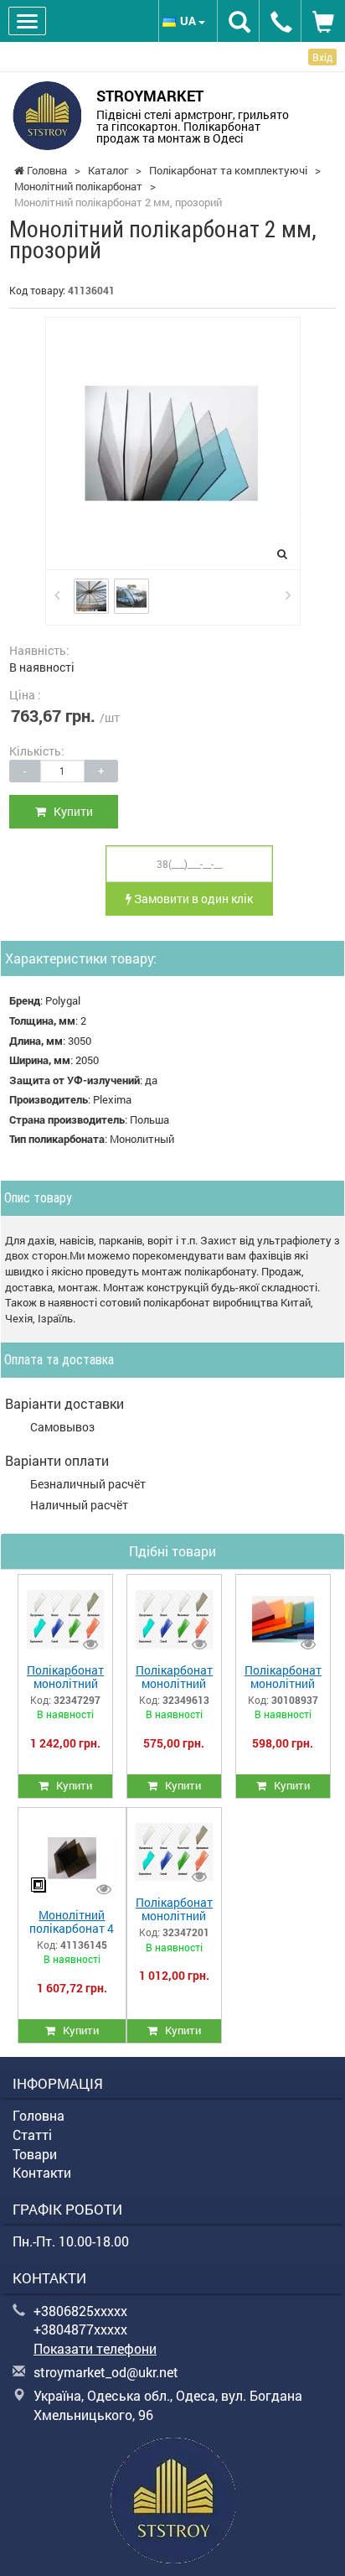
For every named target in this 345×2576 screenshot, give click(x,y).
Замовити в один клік (192, 898)
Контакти (42, 2172)
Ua (189, 21)
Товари (35, 2154)
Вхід (322, 57)
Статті (32, 2135)
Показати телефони (95, 2348)
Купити (70, 811)
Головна (39, 2115)
